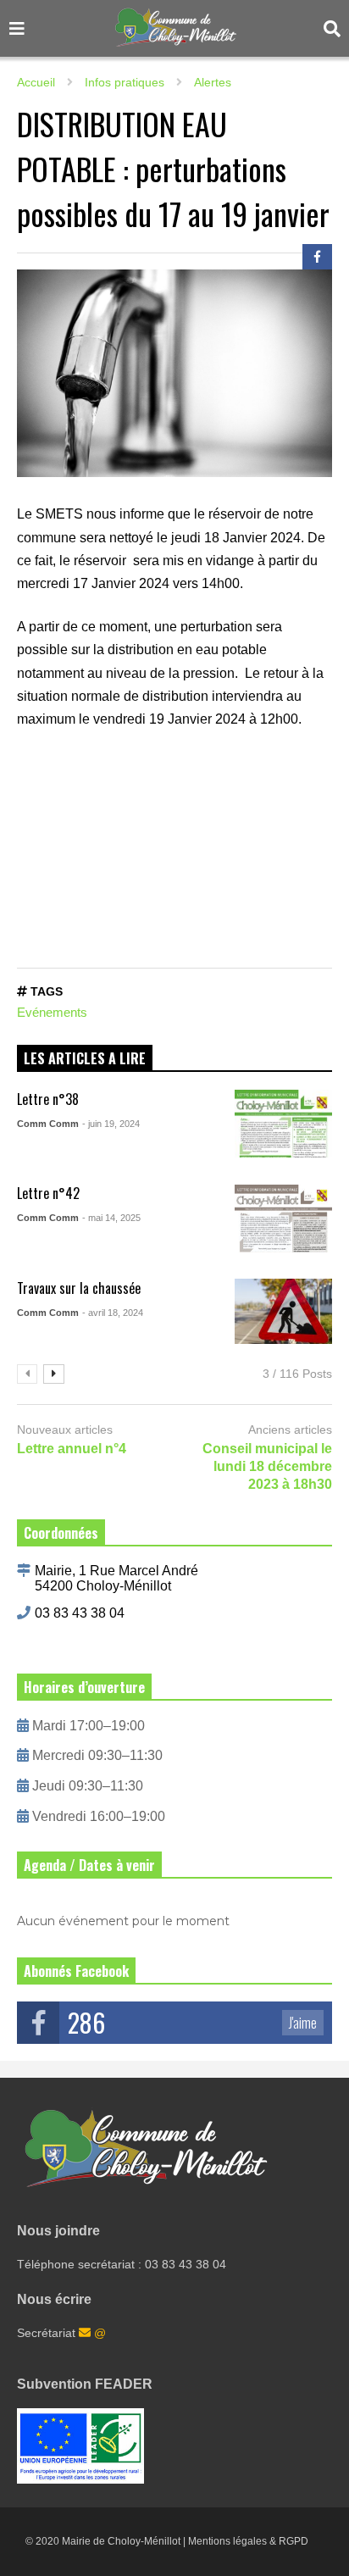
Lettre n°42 (48, 1193)
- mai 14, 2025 (111, 1218)
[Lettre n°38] (283, 1124)
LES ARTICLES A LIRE (85, 1058)
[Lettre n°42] (283, 1219)
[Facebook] (317, 257)
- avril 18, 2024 (113, 1313)
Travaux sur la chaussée (79, 1288)
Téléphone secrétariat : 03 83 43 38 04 (122, 2264)
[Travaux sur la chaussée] (283, 1313)
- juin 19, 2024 (111, 1124)
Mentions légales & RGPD (248, 2541)
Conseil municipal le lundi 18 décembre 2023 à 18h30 (267, 1466)
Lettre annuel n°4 (72, 1449)
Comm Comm (48, 1124)
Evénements (52, 1012)
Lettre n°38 (48, 1099)
